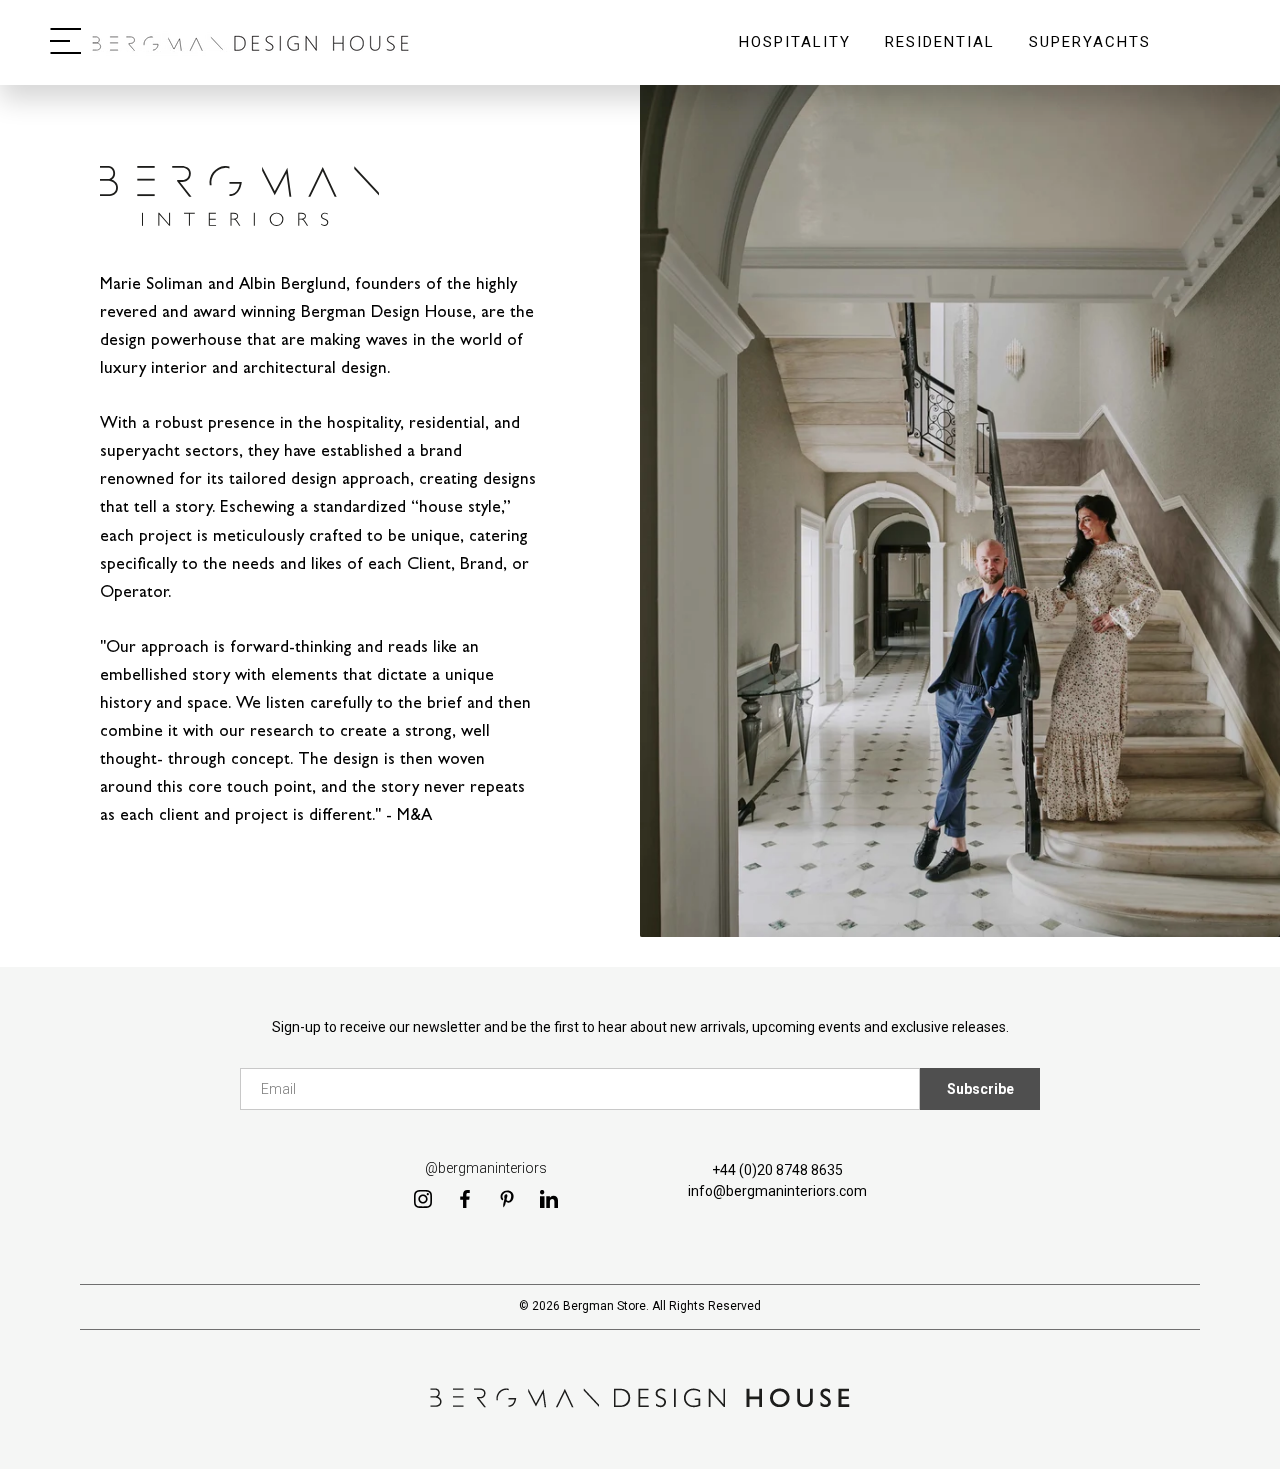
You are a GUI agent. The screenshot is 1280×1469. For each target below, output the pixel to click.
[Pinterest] (507, 1198)
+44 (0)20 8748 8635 (777, 1170)
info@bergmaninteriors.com (777, 1191)
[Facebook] (465, 1198)
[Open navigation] (65, 42)
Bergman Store (604, 1306)
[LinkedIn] (549, 1198)
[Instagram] (423, 1198)
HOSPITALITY (795, 57)
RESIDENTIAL (940, 57)
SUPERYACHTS (1090, 57)
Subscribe (980, 1089)
